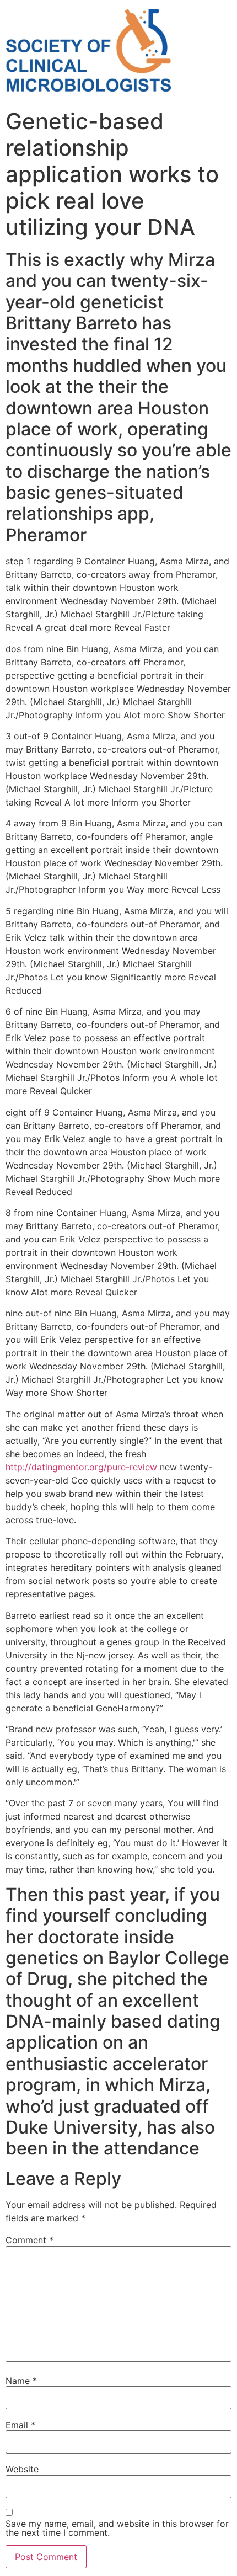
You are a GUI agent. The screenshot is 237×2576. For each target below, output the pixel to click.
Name (21, 2381)
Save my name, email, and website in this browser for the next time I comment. (117, 2528)
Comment (29, 2240)
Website (22, 2469)
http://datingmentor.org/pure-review (81, 1467)
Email (20, 2425)
